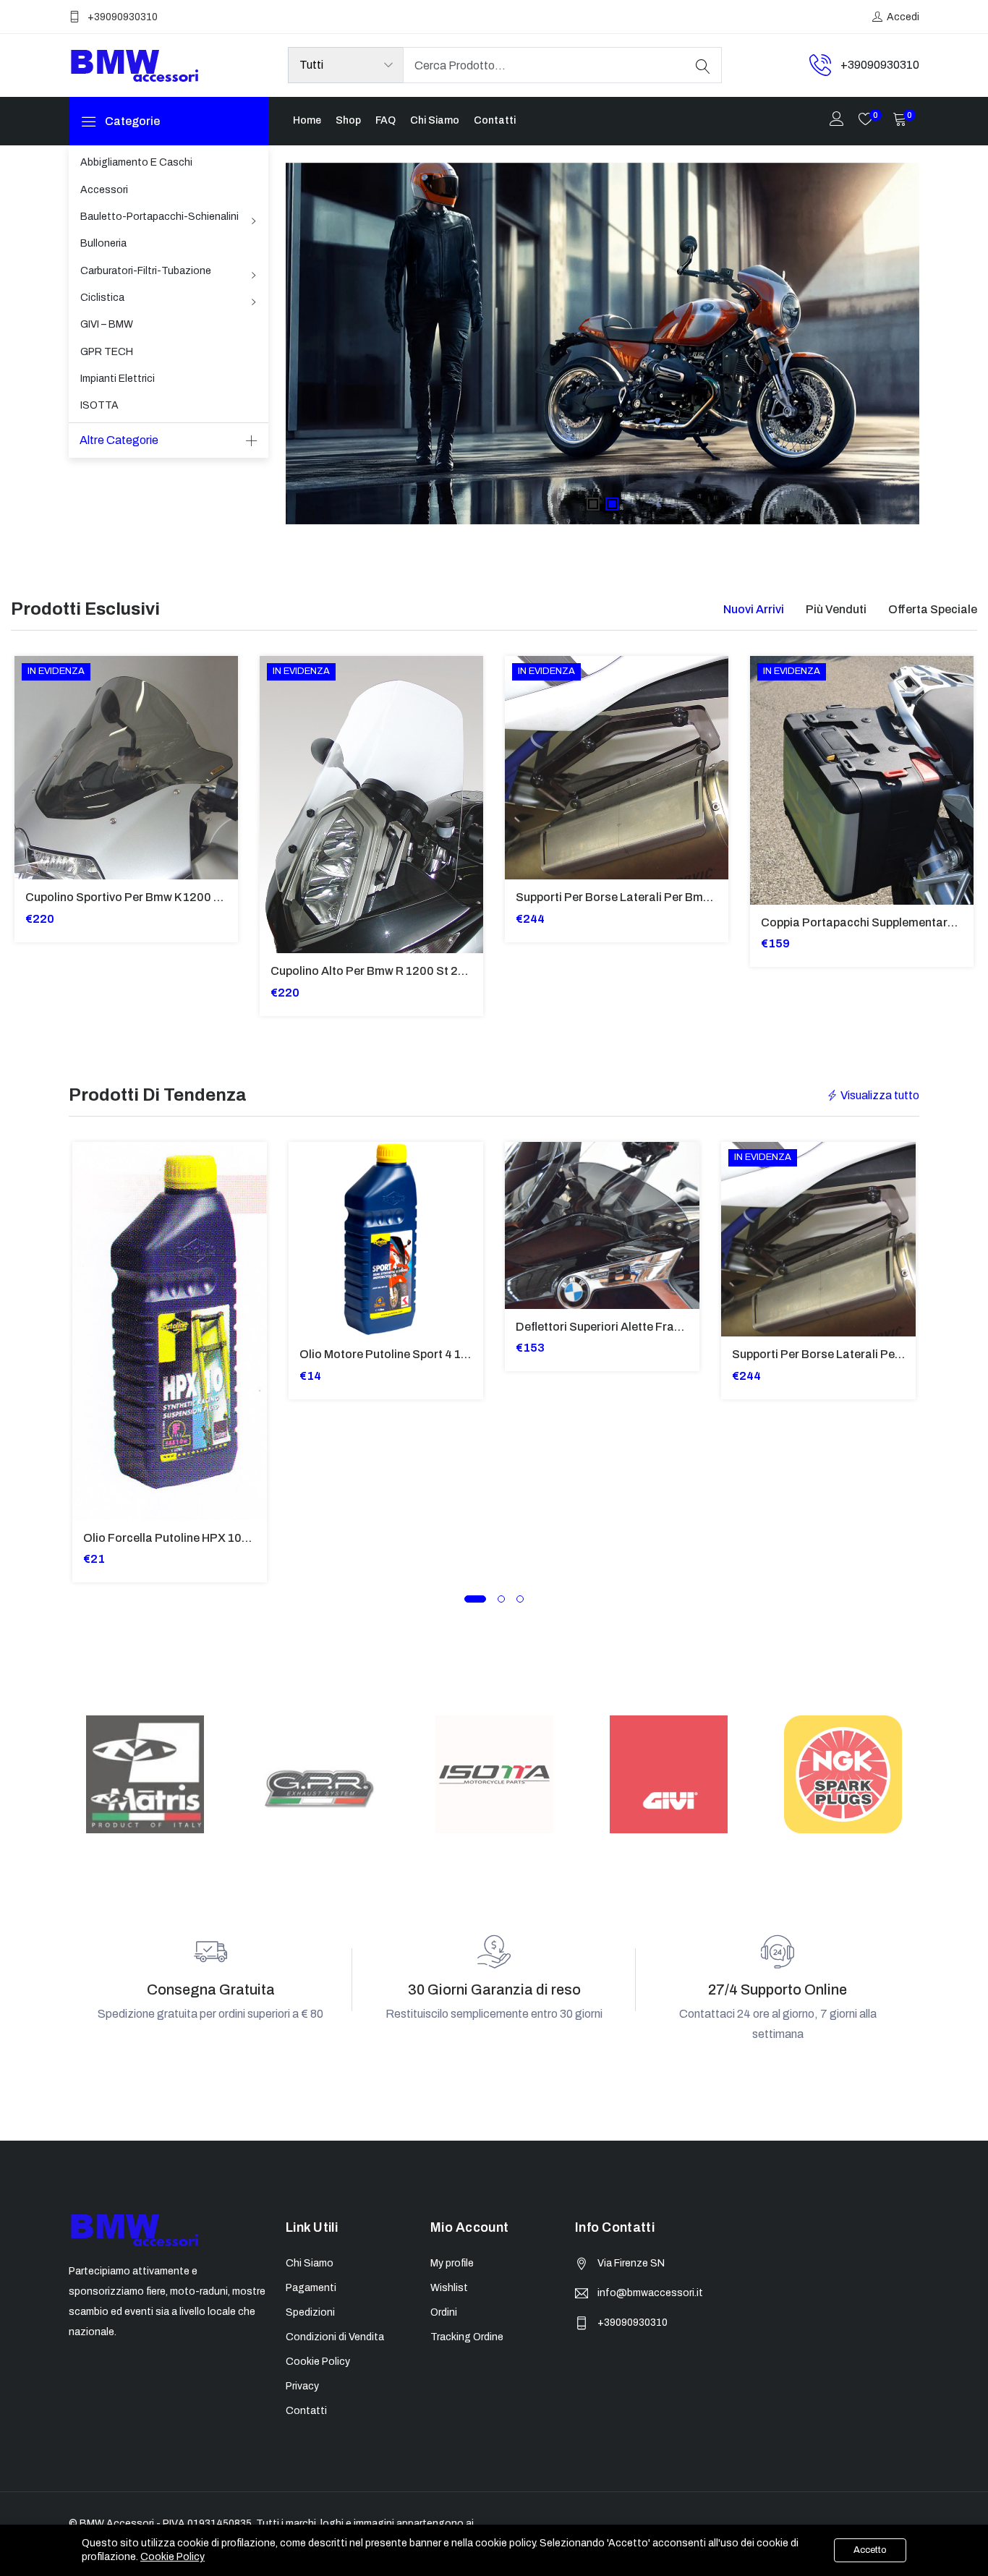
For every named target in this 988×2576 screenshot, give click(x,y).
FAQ (386, 120)
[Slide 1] (593, 504)
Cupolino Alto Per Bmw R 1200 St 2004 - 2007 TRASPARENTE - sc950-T (466, 971)
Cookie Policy (173, 2557)
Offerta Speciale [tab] (933, 609)
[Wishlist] (34, 811)
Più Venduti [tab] (836, 609)
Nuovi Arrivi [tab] (754, 609)
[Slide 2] (612, 504)
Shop (348, 120)
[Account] (837, 120)
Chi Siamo (435, 120)
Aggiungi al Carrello (34, 746)
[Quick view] (34, 779)
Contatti (495, 120)
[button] (475, 1599)
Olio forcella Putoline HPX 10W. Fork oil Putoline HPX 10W (240, 1538)
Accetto (870, 2550)
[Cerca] (703, 65)
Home (307, 120)
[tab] (754, 609)
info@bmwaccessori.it (650, 2293)
